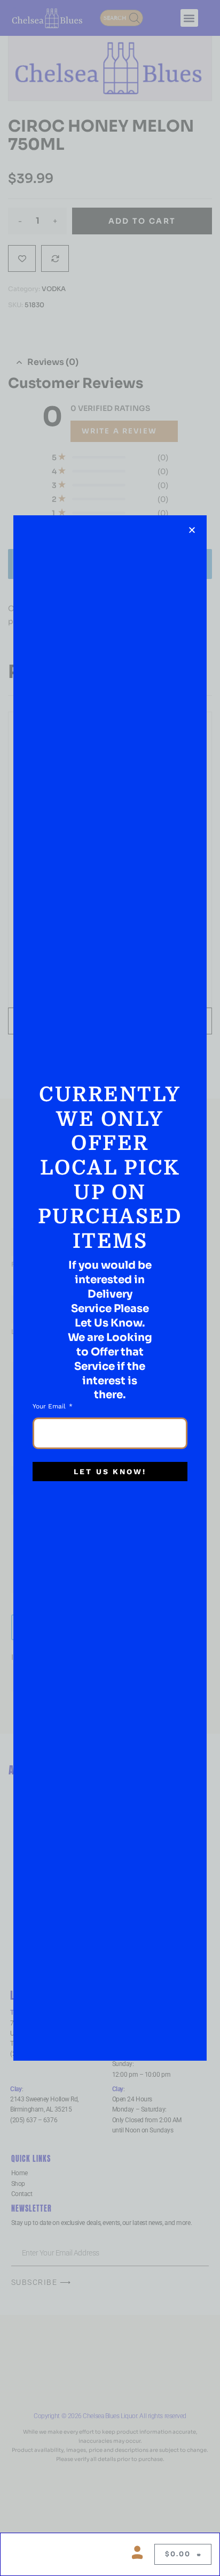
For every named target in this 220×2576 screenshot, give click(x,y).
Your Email (50, 1406)
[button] (192, 530)
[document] (110, 1288)
